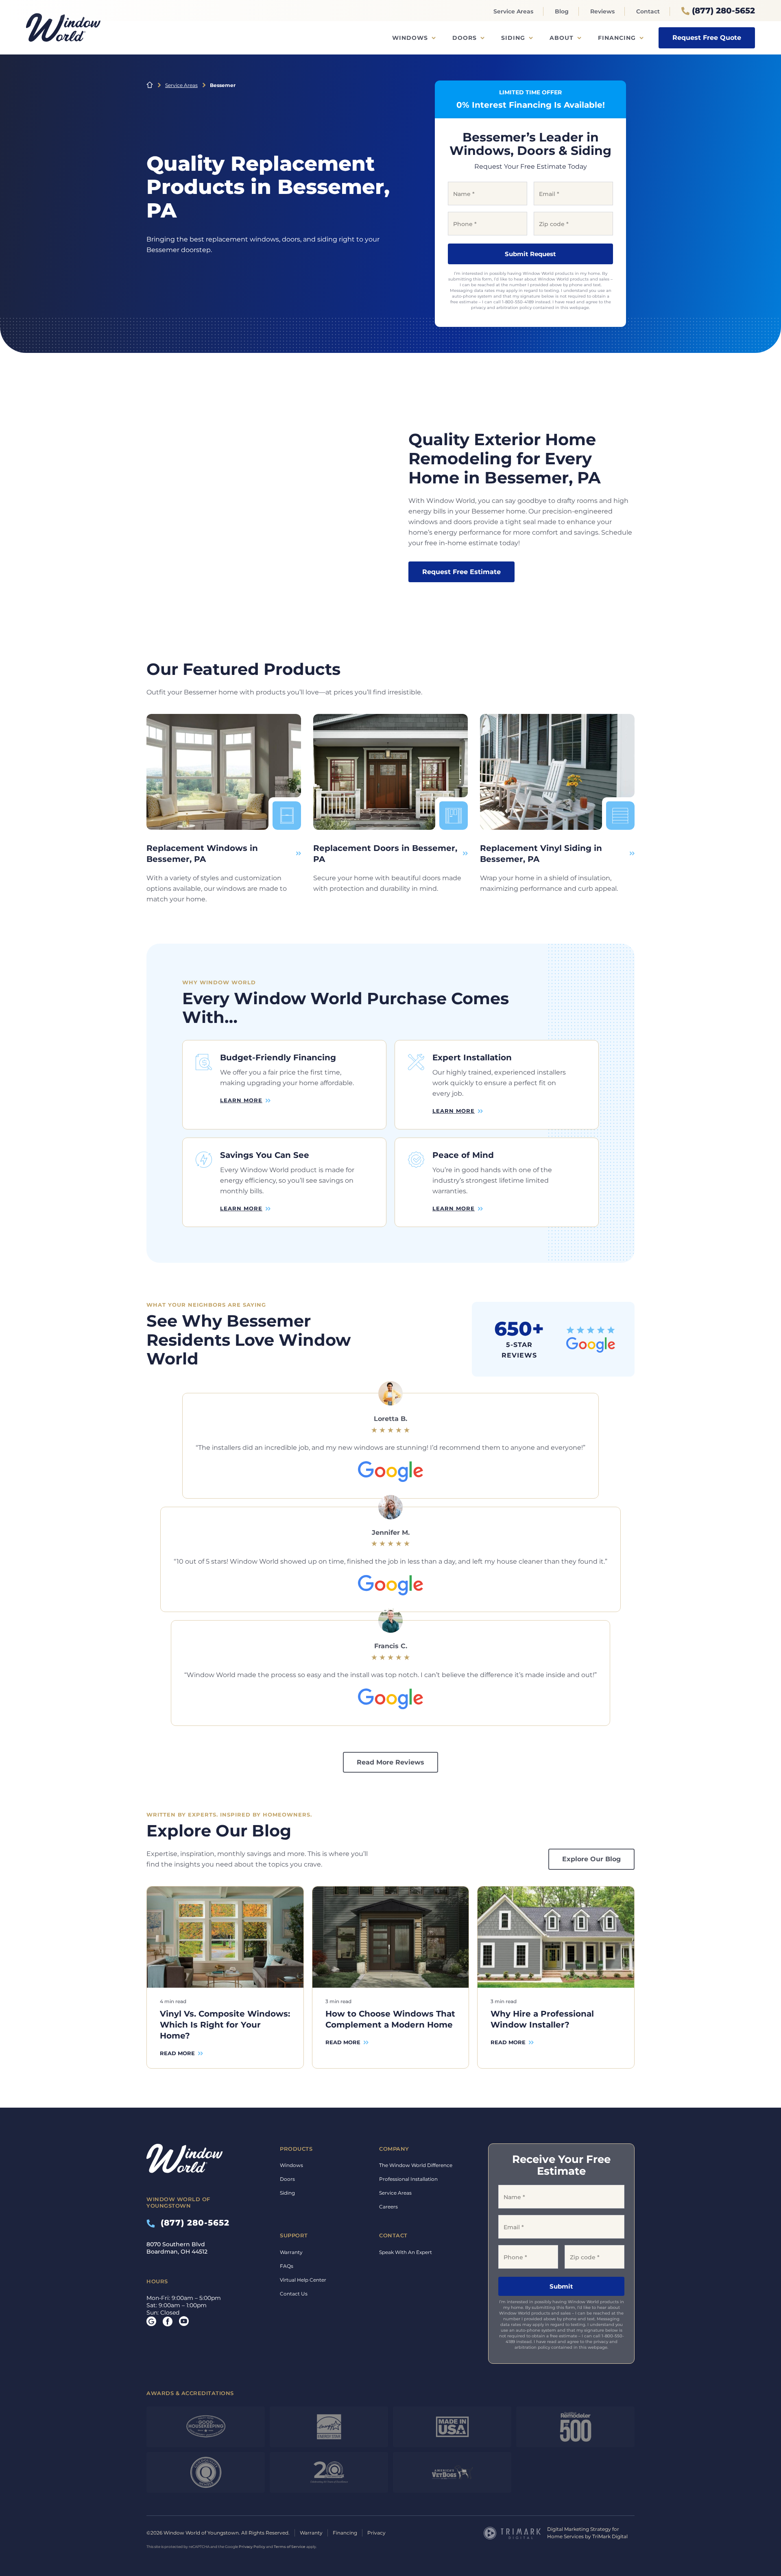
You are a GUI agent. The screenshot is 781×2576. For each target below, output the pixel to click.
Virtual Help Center (303, 2280)
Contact (648, 11)
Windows (410, 38)
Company (394, 2149)
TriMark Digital (610, 2536)
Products (296, 2149)
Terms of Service (290, 2547)
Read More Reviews (390, 1762)
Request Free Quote (707, 38)
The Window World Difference (416, 2165)
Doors (465, 38)
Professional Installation (408, 2179)
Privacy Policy (252, 2547)
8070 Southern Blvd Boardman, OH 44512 (177, 2248)
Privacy (376, 2533)
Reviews (602, 11)
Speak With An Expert (406, 2252)
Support (294, 2235)
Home (150, 85)
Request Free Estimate (461, 572)
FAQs (287, 2266)
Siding (513, 38)
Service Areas (513, 11)
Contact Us (294, 2294)
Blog (562, 11)
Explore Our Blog (591, 1859)
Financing (617, 38)
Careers (388, 2207)
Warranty (291, 2252)
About (562, 38)
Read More (177, 2053)
